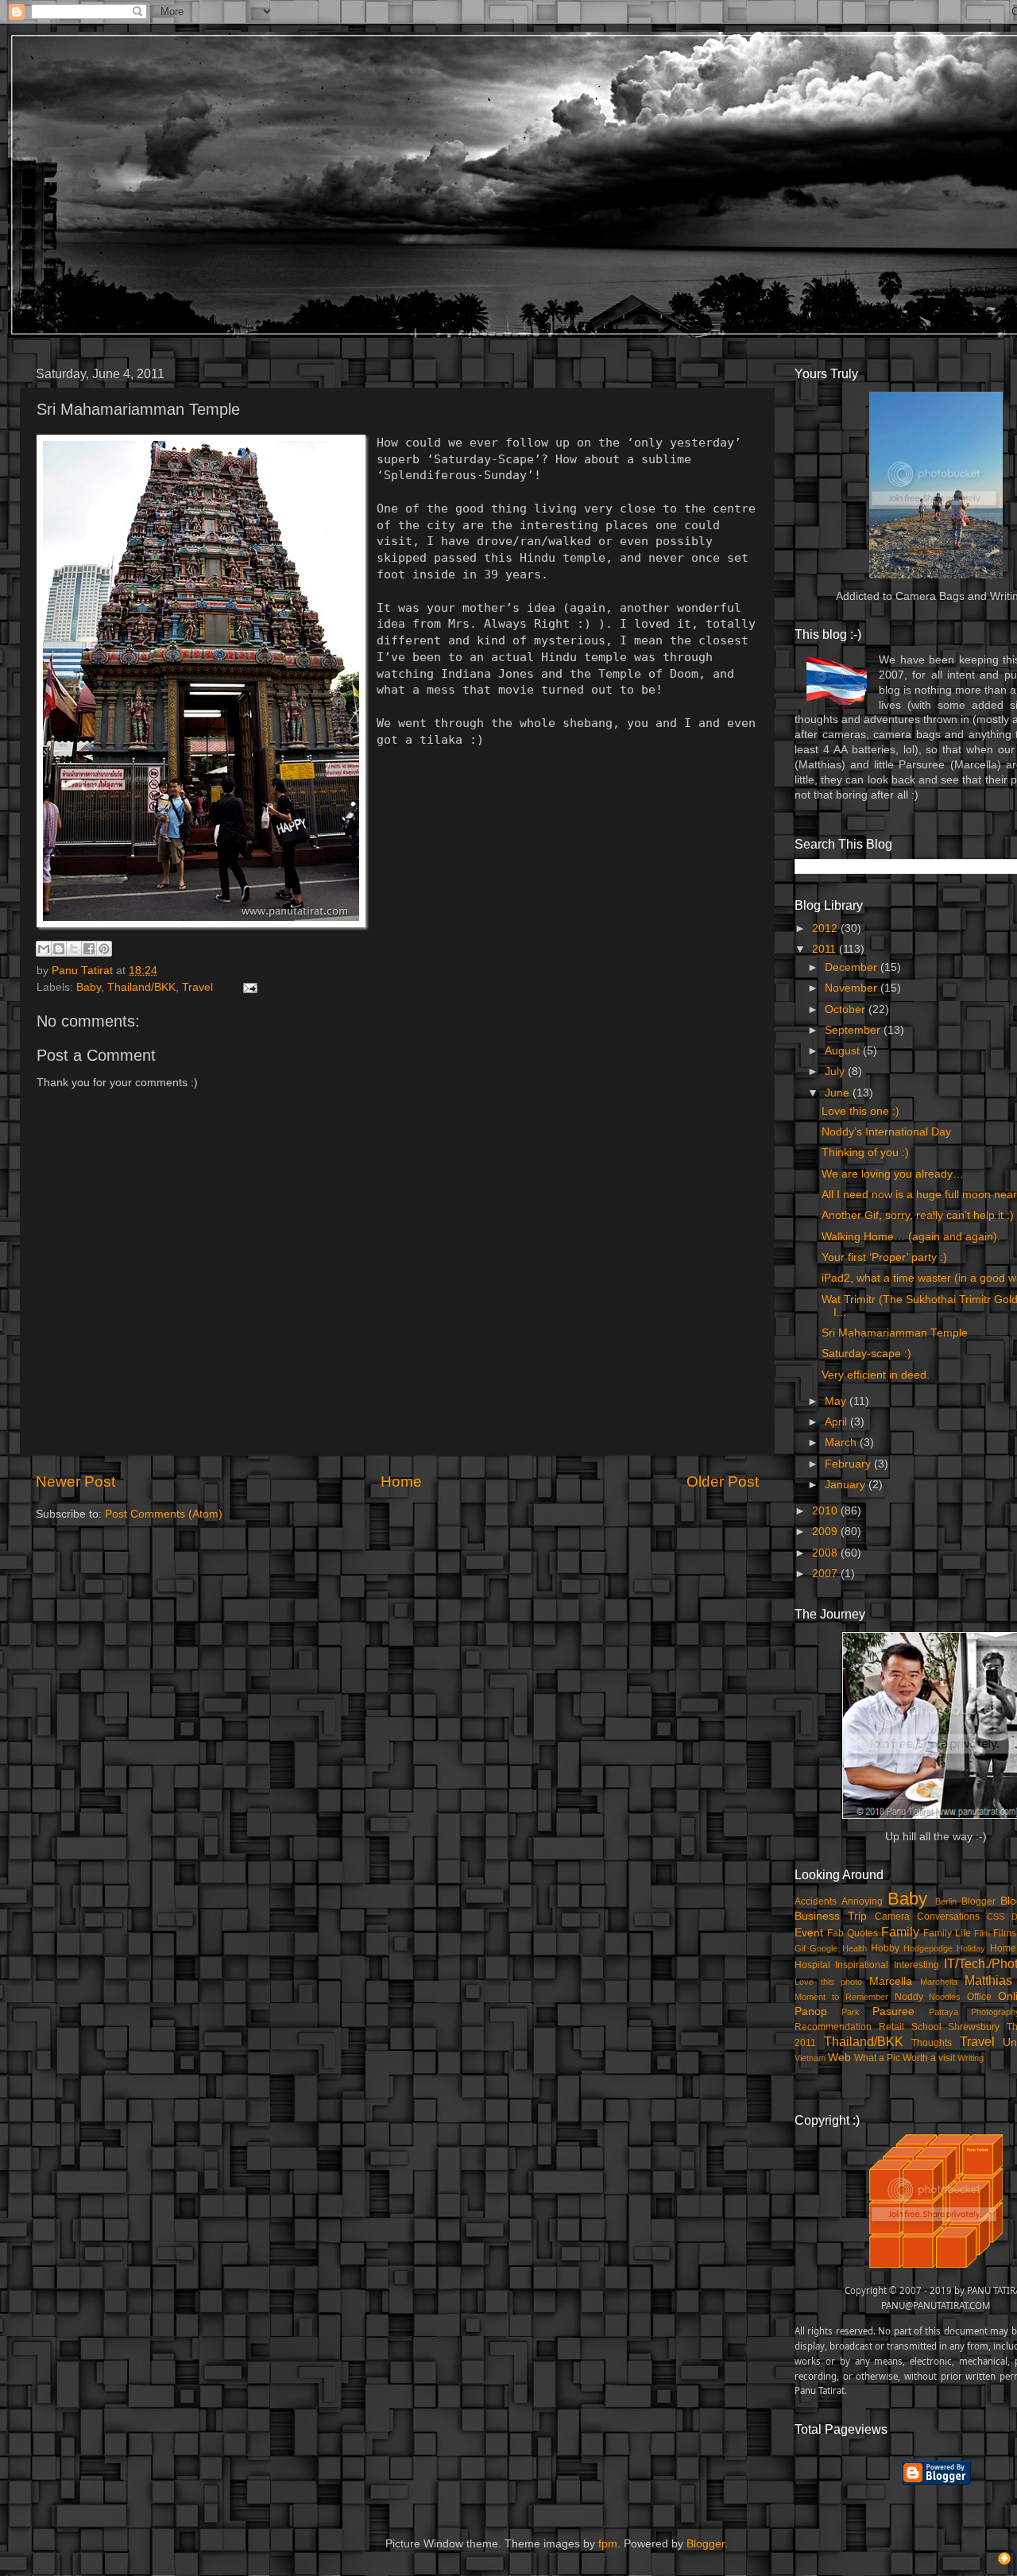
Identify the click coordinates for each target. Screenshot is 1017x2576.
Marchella (939, 1982)
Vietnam (810, 2058)
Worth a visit (929, 2058)
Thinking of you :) (865, 1153)
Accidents (816, 1901)
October (847, 1010)
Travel (197, 987)
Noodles (945, 1997)
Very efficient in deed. (876, 1375)
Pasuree (893, 2011)
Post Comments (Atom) (164, 1514)
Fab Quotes (853, 1933)
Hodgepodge (928, 1948)
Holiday (971, 1948)
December (853, 967)
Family (900, 1932)
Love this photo (828, 1982)
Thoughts (932, 2043)
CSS (996, 1917)
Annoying (862, 1901)
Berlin (946, 1901)
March (842, 1443)
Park (851, 2012)
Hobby (885, 1948)
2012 (826, 928)
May (837, 1401)
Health (855, 1948)
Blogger (978, 1901)
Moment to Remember (841, 1997)
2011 (826, 949)
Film (982, 1933)
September (854, 1030)
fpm (608, 2544)
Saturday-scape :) (866, 1354)
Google (824, 1948)
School (926, 2027)
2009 (826, 1532)
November (853, 988)
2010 (826, 1511)
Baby (89, 987)
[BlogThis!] (59, 949)
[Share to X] (74, 949)
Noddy (909, 1997)
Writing (971, 2058)
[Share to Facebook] (89, 949)
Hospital (812, 1965)
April (837, 1422)
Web (839, 2058)
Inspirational (862, 1965)
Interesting (916, 1965)
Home (401, 1481)
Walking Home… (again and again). (911, 1237)
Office (979, 1997)
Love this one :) (860, 1111)
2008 (826, 1553)
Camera (892, 1917)
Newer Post (75, 1481)
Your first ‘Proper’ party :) (884, 1257)
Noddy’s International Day (886, 1132)
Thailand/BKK (141, 987)
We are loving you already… (893, 1174)
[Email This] (44, 949)
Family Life (947, 1933)
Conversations (948, 1917)
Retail (891, 2027)
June (839, 1093)
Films (1005, 1933)
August (844, 1051)
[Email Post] (247, 987)
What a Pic (877, 2058)
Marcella (891, 1981)
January (847, 1485)
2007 (826, 1574)
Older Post (723, 1481)
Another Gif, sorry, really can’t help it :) (918, 1215)
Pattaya (944, 2012)
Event (809, 1933)
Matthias (988, 1980)
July (836, 1071)
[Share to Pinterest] (104, 949)
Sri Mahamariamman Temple (895, 1333)
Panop (811, 2011)
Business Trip (831, 1916)
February (849, 1464)
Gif (800, 1948)
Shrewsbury (974, 2027)
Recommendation (833, 2027)
